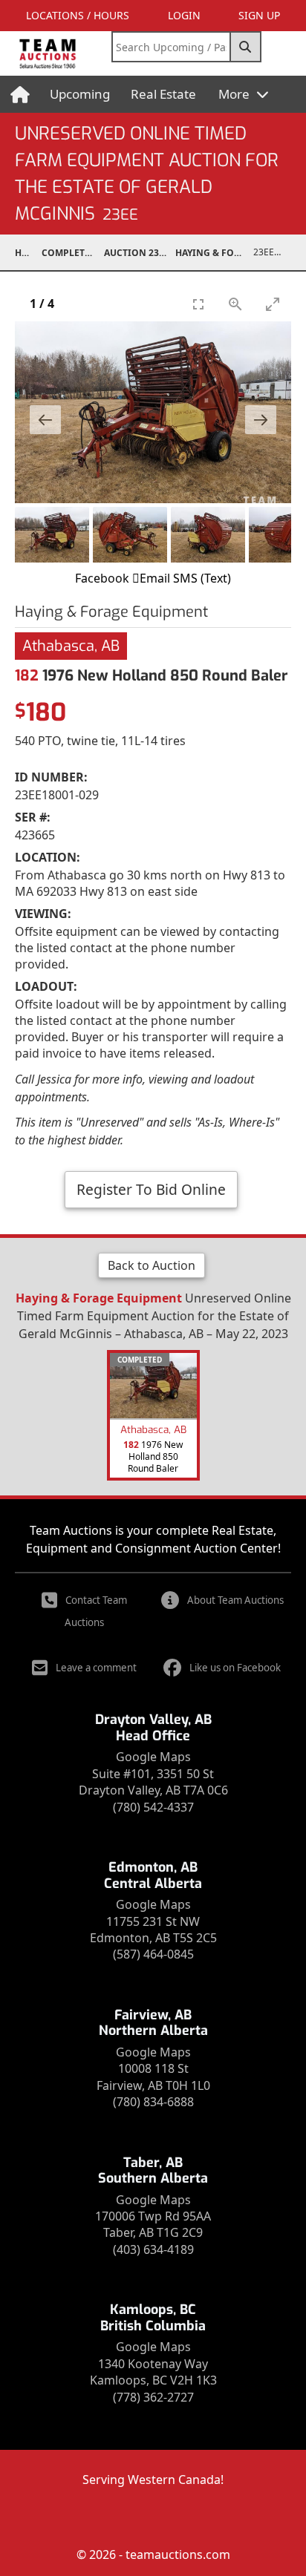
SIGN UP (259, 15)
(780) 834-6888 (153, 2102)
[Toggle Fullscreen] (198, 304)
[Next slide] (261, 420)
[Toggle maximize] (273, 304)
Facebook (102, 578)
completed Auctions (73, 253)
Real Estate (163, 94)
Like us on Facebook (235, 1668)
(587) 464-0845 (153, 1954)
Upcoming (80, 94)
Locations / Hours (78, 15)
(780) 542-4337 (153, 1807)
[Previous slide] (45, 420)
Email (155, 578)
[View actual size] (235, 304)
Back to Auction (152, 1265)
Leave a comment (96, 1668)
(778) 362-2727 (153, 2397)
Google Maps (153, 1757)
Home (28, 253)
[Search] (246, 47)
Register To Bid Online (151, 1189)
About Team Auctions (235, 1600)
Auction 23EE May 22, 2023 (140, 253)
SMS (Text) (202, 578)
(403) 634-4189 (153, 2249)
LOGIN (184, 15)
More (235, 94)
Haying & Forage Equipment (215, 253)
